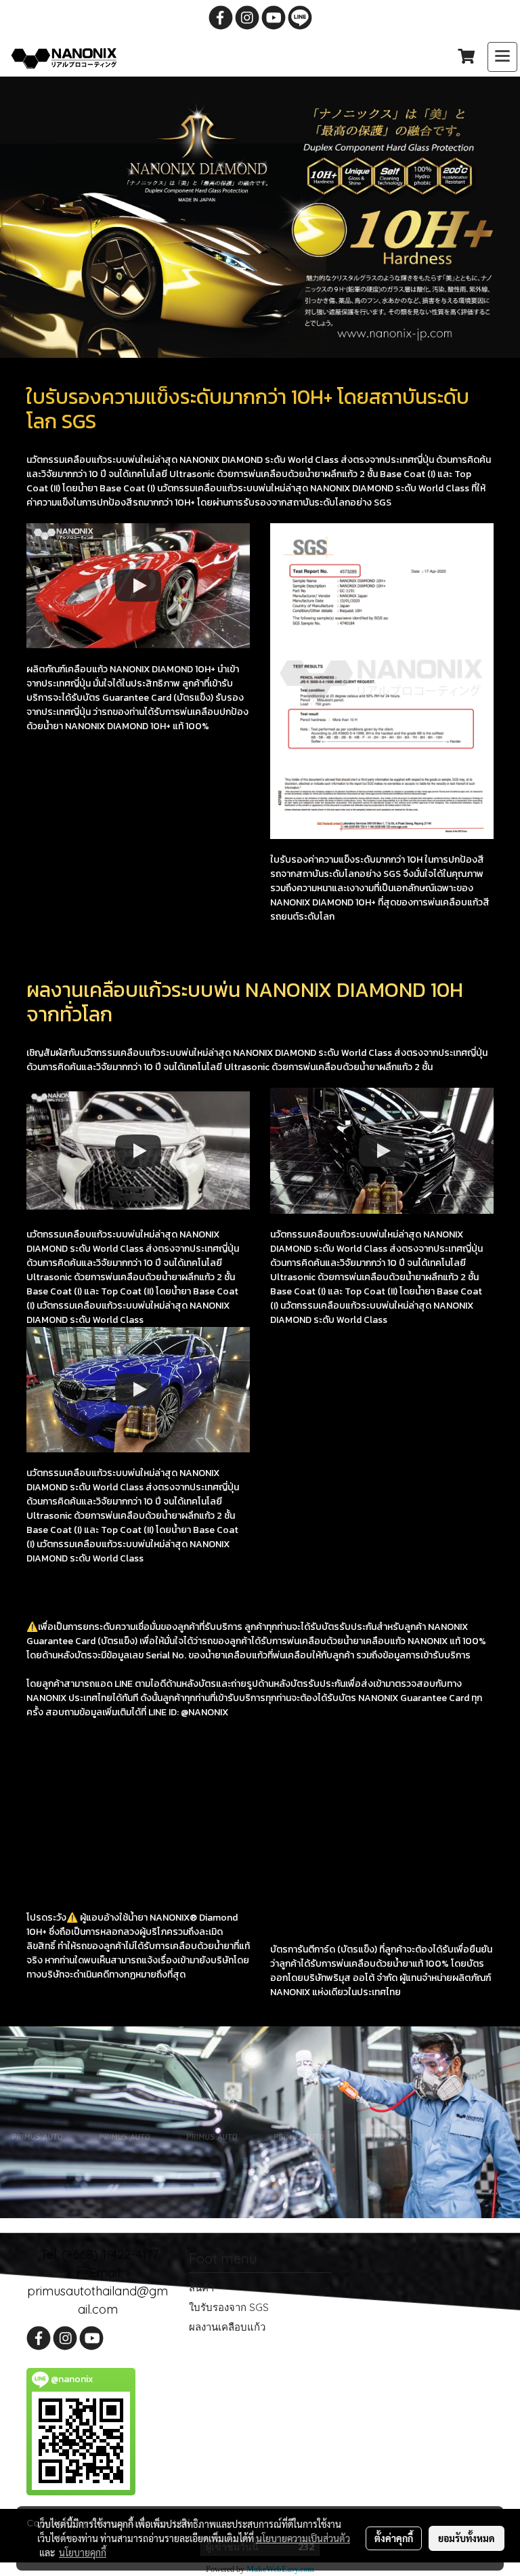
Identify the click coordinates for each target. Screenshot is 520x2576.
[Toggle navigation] (502, 57)
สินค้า (201, 2288)
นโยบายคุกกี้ (83, 2552)
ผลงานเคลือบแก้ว (227, 2327)
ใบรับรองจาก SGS (229, 2307)
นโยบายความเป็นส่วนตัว (303, 2538)
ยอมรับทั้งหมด (467, 2538)
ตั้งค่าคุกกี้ (394, 2538)
